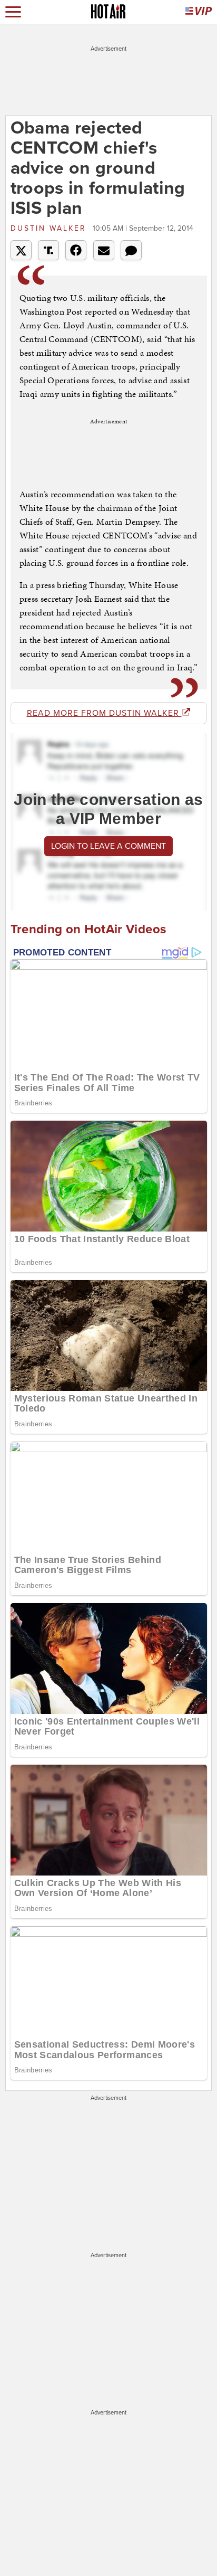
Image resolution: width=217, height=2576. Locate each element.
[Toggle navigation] (13, 12)
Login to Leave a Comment (108, 846)
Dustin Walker (50, 228)
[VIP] (199, 12)
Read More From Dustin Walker (104, 713)
